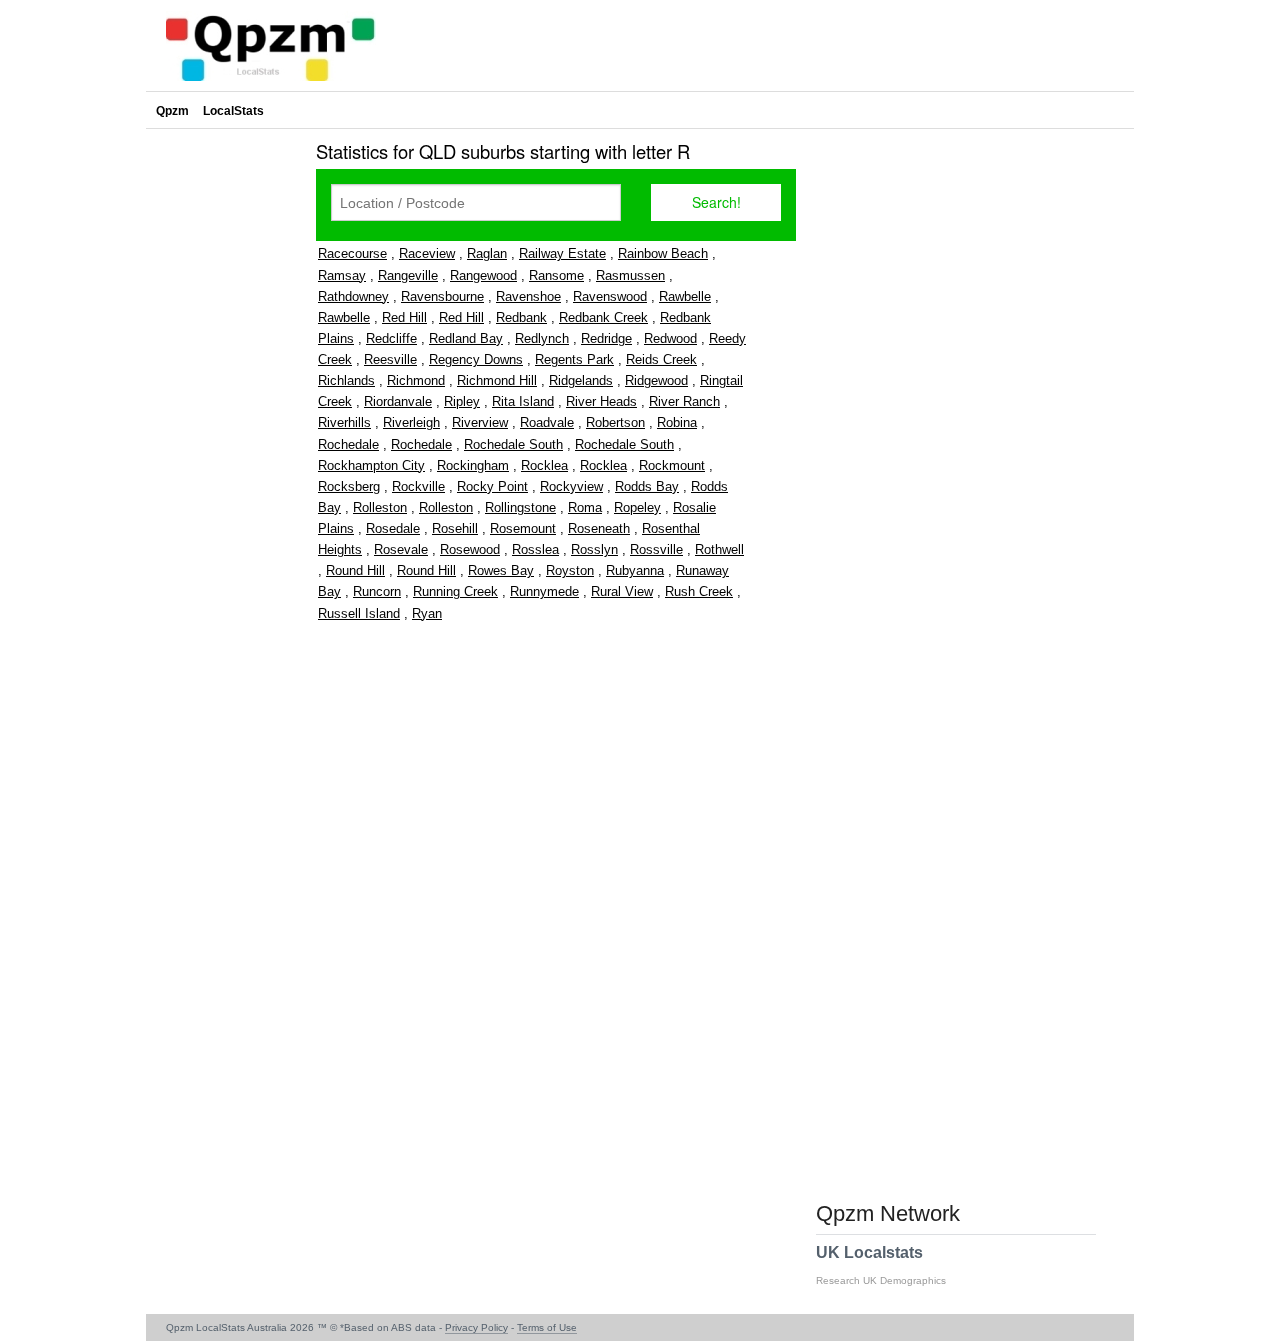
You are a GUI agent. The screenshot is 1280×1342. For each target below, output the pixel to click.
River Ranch (684, 401)
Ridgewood (656, 380)
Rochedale (348, 444)
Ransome (556, 275)
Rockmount (672, 465)
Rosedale (393, 528)
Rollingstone (520, 507)
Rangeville (408, 275)
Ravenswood (610, 296)
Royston (570, 570)
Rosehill (455, 528)
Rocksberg (349, 486)
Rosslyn (594, 549)
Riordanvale (398, 401)
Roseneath (599, 528)
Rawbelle (685, 296)
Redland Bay (466, 338)
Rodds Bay (647, 486)
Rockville (418, 486)
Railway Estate (562, 253)
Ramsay (342, 275)
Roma (585, 507)
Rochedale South (513, 444)
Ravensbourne (442, 296)
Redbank (521, 317)
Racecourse (352, 253)
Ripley (462, 401)
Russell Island (359, 613)
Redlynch (542, 338)
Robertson (615, 422)
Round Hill (355, 570)
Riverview (480, 422)
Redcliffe (391, 338)
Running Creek (455, 591)
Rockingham (473, 465)
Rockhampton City (371, 465)
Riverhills (344, 422)
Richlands (346, 380)
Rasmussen (630, 275)
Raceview (427, 253)
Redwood (670, 338)
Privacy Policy (476, 1327)
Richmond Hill (497, 380)
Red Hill (404, 317)
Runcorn (377, 591)
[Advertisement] (226, 434)
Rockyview (571, 486)
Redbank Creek (603, 317)
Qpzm (172, 111)
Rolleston (380, 507)
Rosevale (401, 549)
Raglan (487, 253)
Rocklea (544, 465)
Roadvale (547, 422)
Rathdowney (353, 296)
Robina (677, 422)
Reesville (390, 359)
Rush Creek (699, 591)
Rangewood (483, 275)
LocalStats (233, 111)
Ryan (427, 613)
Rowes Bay (501, 570)
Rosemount (523, 528)
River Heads (601, 401)
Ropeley (637, 507)
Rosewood (470, 549)
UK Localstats (881, 1265)
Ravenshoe (528, 296)
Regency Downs (476, 359)
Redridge (606, 338)
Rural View (622, 591)
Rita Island (523, 401)
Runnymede (544, 591)
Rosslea (535, 549)
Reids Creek (661, 359)
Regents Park (574, 359)
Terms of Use (547, 1327)
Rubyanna (635, 570)
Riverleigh (411, 422)
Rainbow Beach (663, 253)
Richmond (416, 380)
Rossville (656, 549)
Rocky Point (492, 486)
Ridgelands (581, 380)
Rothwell (719, 549)
